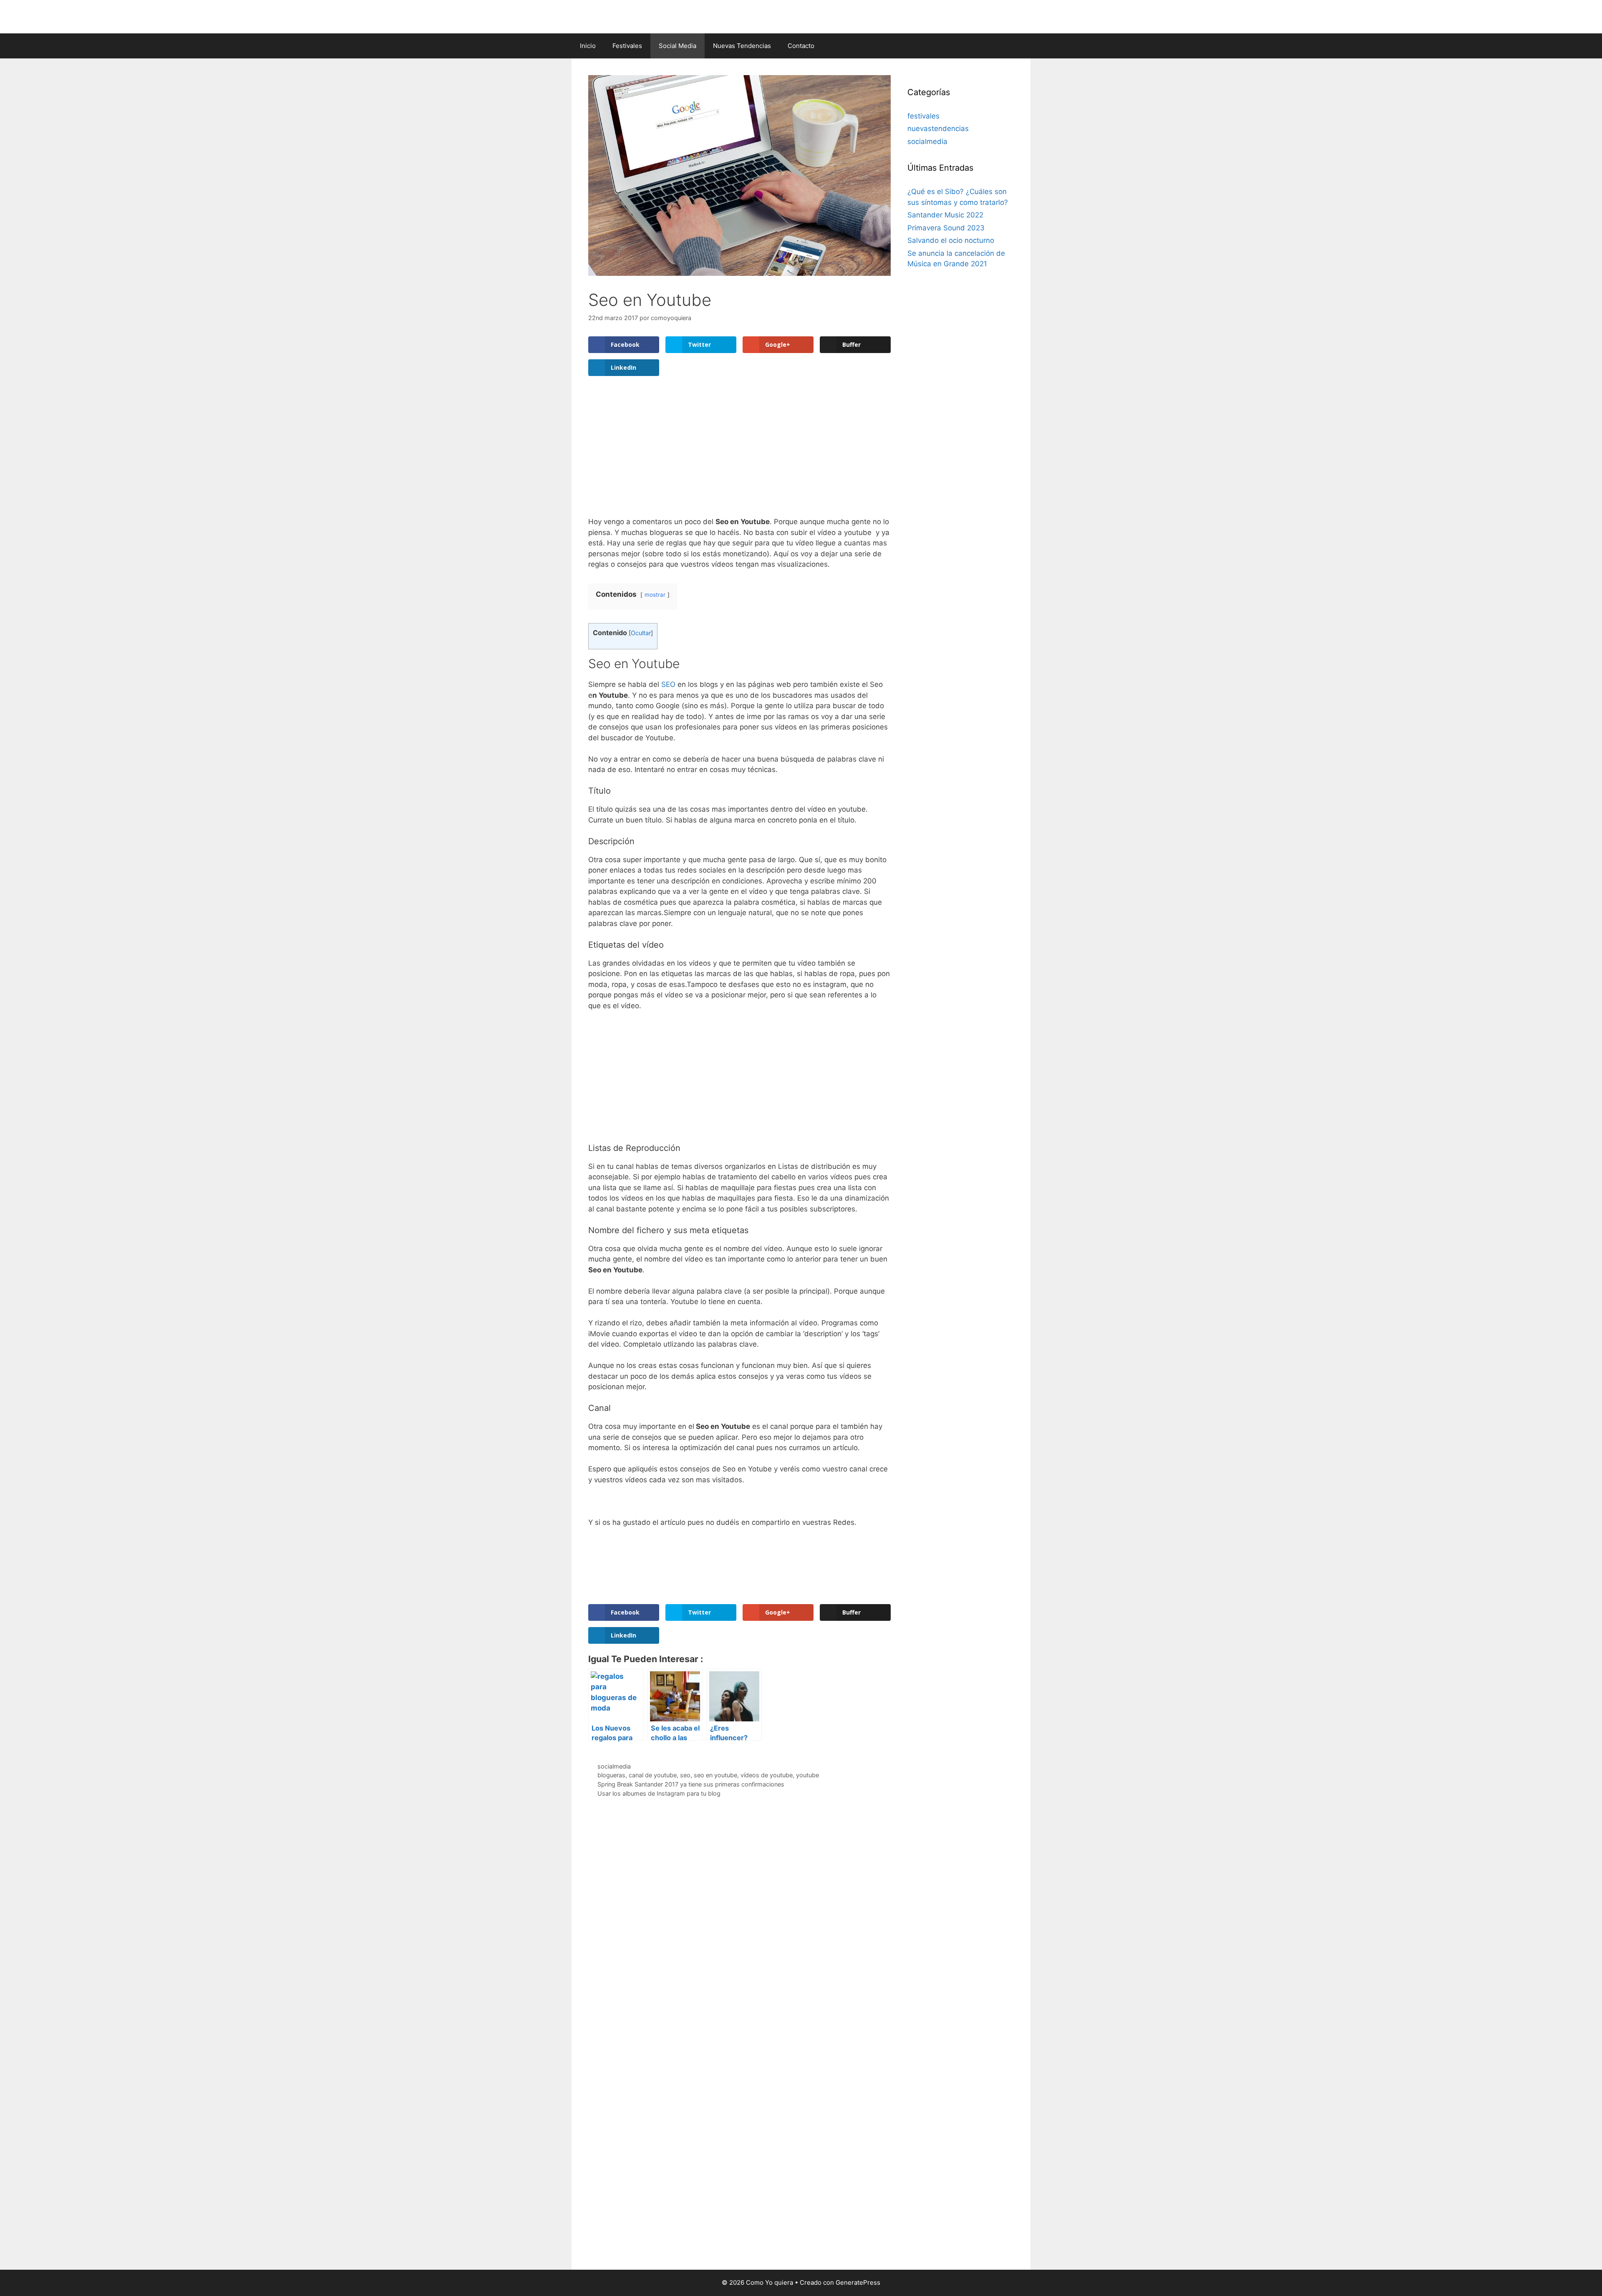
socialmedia (614, 1766)
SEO (668, 684)
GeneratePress (858, 2282)
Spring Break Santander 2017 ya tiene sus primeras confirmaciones (691, 1784)
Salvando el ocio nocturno (951, 240)
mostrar (655, 595)
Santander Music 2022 (945, 215)
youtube (807, 1775)
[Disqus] (739, 1929)
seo (685, 1775)
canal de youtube (653, 1775)
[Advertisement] (739, 454)
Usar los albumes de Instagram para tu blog (659, 1793)
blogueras (611, 1775)
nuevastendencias (938, 129)
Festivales (627, 46)
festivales (923, 116)
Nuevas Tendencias (742, 46)
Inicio (588, 46)
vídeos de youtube (767, 1775)
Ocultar (641, 633)
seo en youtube (715, 1775)
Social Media (678, 46)
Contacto (801, 46)
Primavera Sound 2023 (946, 228)
